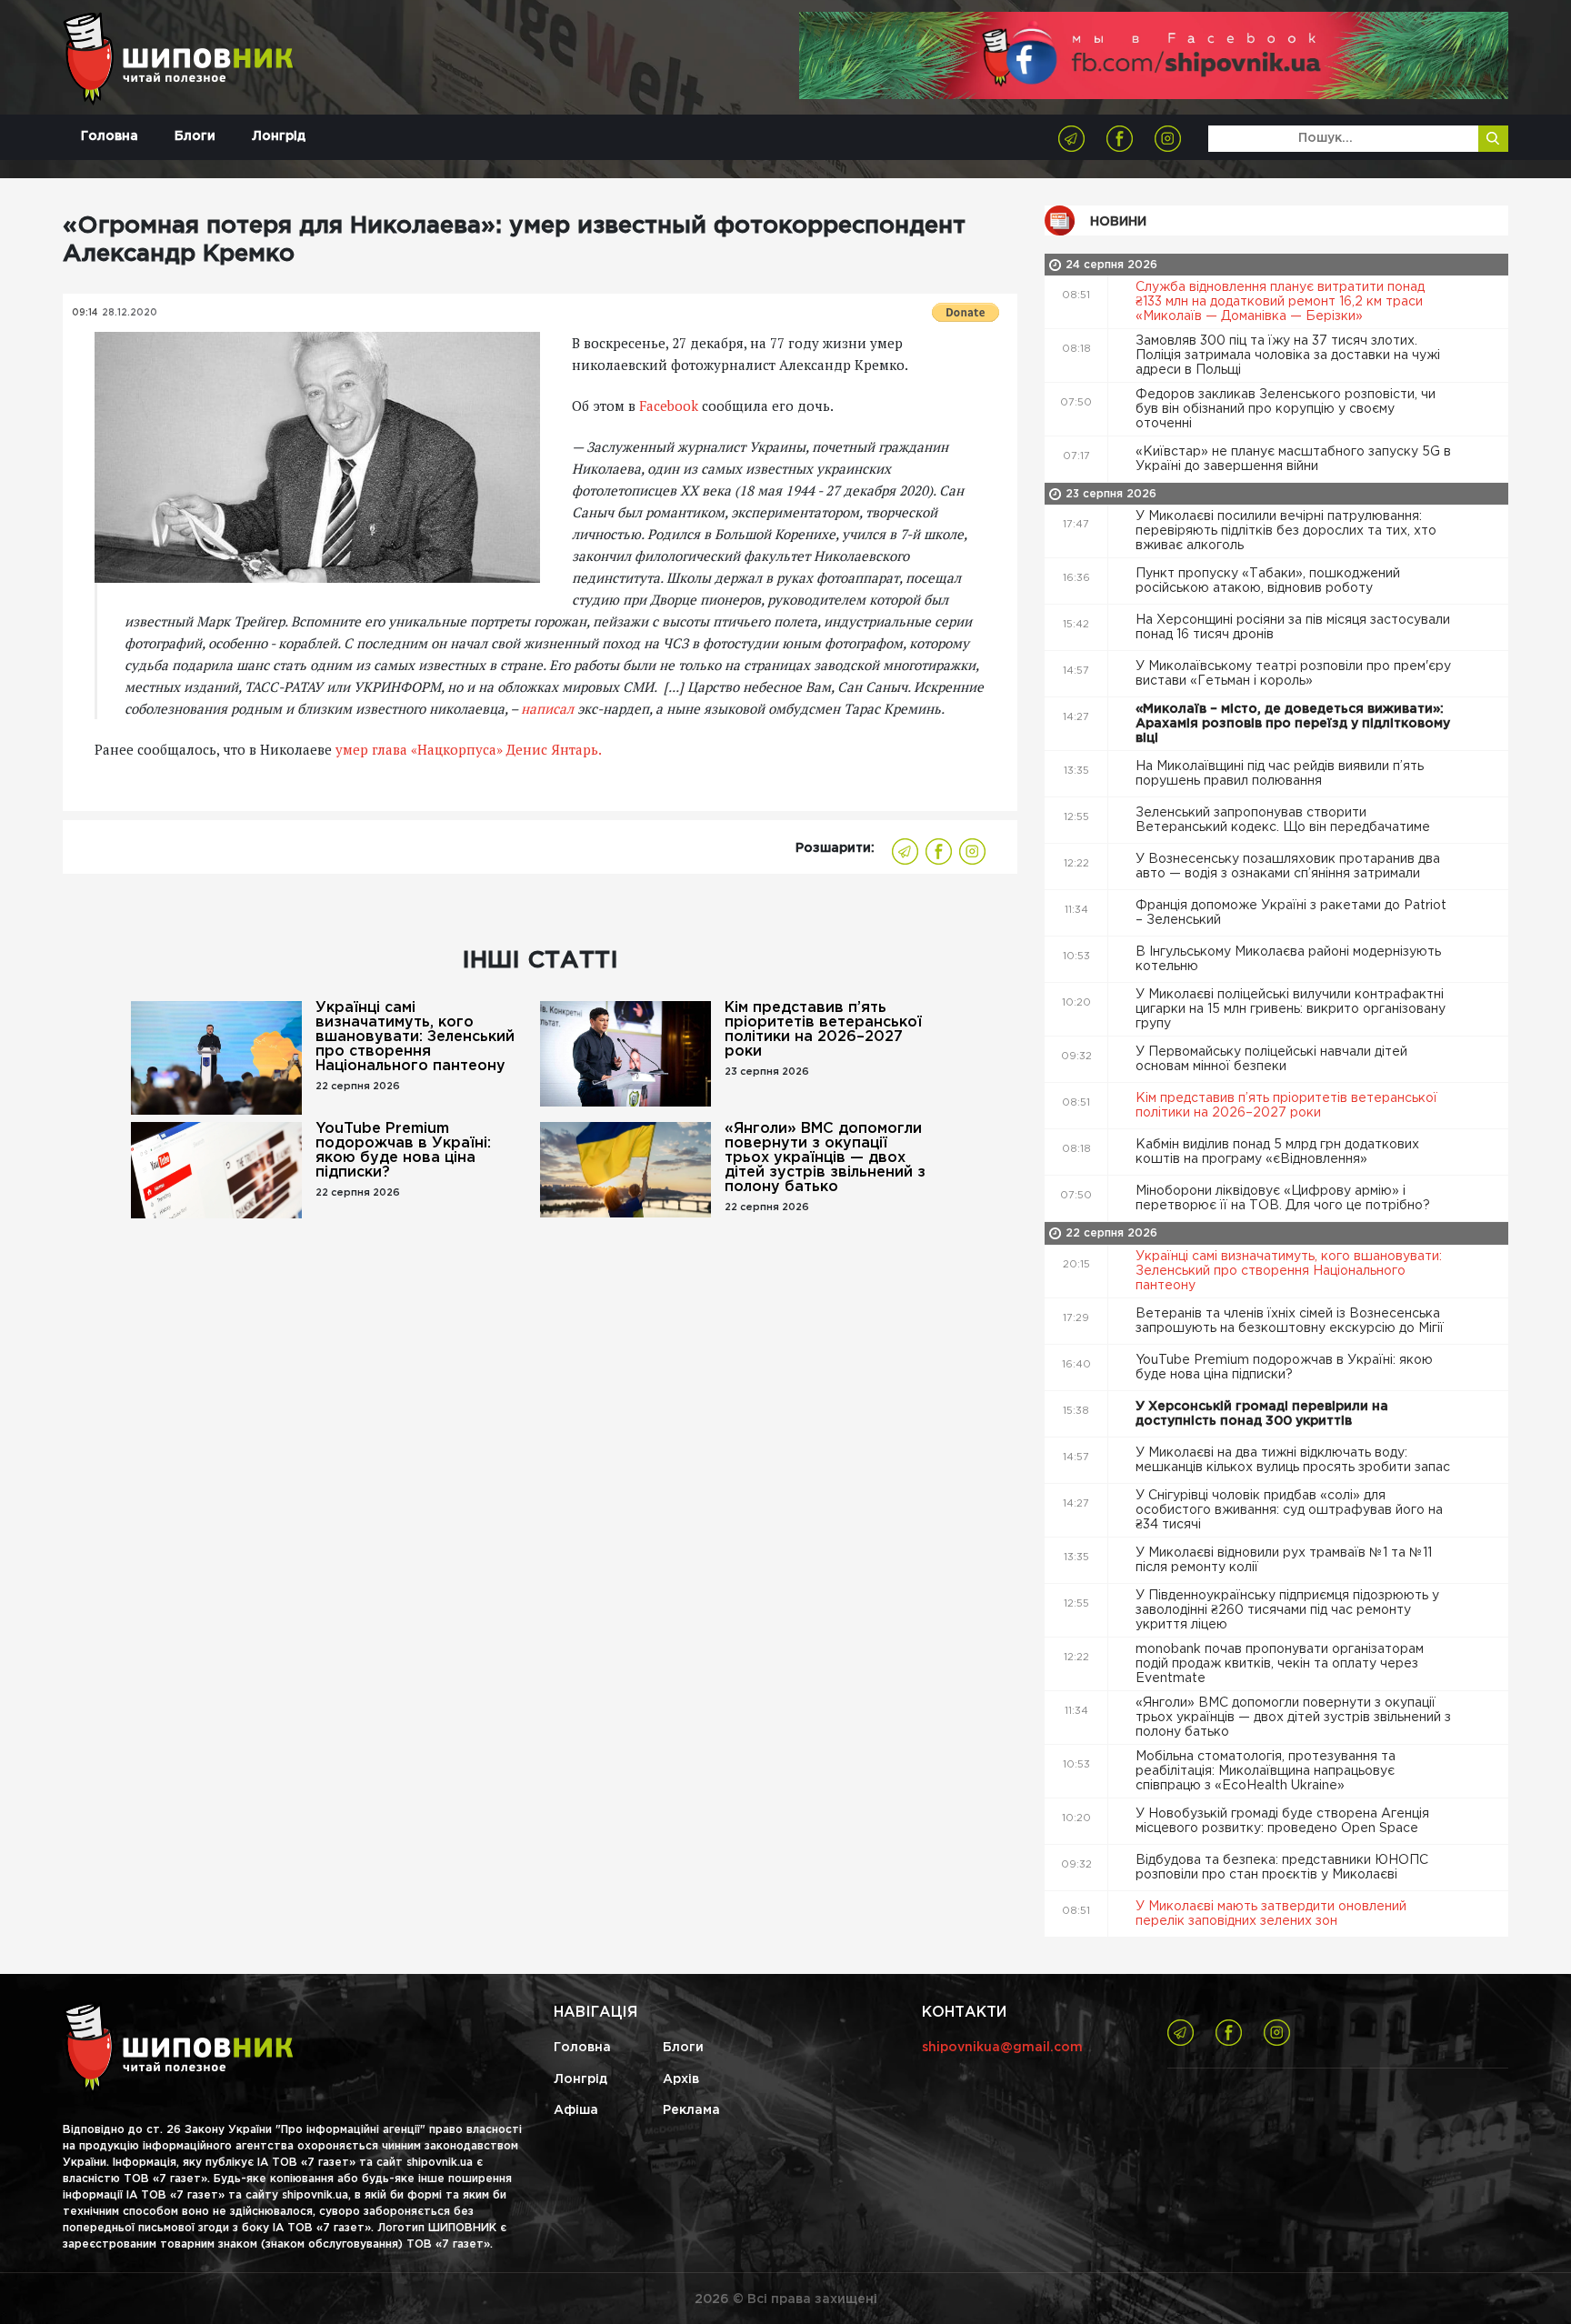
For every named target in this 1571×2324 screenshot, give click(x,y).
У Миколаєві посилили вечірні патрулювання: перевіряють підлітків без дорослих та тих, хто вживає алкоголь (1286, 531)
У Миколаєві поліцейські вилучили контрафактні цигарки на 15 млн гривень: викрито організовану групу (1291, 1009)
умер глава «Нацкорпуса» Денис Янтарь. (469, 749)
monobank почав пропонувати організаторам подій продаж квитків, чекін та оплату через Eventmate (1280, 1664)
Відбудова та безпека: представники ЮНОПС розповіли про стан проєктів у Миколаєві (1282, 1868)
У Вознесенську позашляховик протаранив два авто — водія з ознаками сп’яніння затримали (1288, 866)
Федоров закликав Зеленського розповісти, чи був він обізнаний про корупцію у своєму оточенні (1286, 409)
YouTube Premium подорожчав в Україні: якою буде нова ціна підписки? (403, 1151)
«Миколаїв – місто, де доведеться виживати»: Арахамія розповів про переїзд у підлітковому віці (1293, 724)
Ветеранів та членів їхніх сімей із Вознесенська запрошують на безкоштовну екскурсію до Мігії (1291, 1321)
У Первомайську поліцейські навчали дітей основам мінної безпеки (1271, 1059)
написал (547, 708)
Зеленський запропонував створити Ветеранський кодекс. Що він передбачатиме (1285, 820)
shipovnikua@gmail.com (1002, 2048)
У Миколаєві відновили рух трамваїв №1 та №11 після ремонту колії (1284, 1560)
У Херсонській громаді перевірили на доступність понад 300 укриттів (1262, 1414)
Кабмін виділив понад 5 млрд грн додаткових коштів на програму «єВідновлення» (1277, 1152)
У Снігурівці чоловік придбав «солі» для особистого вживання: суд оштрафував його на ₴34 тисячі (1289, 1510)
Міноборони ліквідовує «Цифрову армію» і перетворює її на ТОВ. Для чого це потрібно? (1285, 1198)
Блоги (195, 136)
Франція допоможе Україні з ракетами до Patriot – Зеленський (1291, 913)
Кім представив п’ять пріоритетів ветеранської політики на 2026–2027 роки (823, 1030)
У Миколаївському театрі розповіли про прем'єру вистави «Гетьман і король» (1293, 674)
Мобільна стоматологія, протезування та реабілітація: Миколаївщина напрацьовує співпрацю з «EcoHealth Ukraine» (1266, 1771)
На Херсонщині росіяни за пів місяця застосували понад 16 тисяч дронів (1293, 627)
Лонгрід (279, 136)
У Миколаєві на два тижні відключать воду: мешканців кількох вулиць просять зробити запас (1295, 1460)
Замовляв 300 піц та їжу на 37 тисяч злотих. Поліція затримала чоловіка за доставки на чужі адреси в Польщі (1288, 356)
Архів (681, 2079)
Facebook (669, 406)
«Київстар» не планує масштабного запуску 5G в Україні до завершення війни (1293, 459)
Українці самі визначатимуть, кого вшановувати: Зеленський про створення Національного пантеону (415, 1037)
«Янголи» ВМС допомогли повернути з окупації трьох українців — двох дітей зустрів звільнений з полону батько (825, 1158)
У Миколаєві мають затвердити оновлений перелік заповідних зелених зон (1271, 1914)
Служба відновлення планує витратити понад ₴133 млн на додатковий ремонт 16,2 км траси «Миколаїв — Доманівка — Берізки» (1280, 302)
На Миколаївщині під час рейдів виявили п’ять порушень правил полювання (1280, 774)
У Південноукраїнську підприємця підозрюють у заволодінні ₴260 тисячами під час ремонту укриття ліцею (1287, 1610)
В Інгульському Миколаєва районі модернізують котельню (1288, 959)
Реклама (691, 2110)
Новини (1118, 222)
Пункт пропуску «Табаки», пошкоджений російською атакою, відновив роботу (1268, 581)
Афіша (576, 2110)
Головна (110, 136)
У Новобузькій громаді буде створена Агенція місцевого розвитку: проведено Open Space (1282, 1821)
